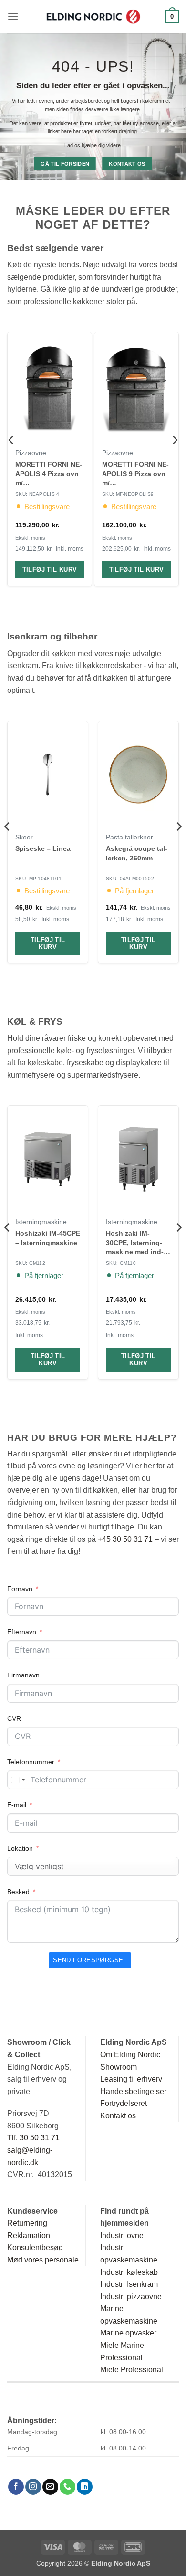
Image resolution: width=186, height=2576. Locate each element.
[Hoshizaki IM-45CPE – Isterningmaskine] (48, 1159)
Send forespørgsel (90, 1960)
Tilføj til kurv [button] (50, 570)
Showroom (119, 2067)
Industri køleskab (129, 2272)
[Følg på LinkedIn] (85, 2487)
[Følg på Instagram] (33, 2487)
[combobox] (18, 1780)
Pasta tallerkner (129, 837)
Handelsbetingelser (133, 2091)
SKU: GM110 (121, 1263)
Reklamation (29, 2236)
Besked (18, 1892)
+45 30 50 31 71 (125, 1539)
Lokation (20, 1848)
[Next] (175, 459)
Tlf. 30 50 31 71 (33, 2138)
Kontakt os (118, 2116)
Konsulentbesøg (35, 2247)
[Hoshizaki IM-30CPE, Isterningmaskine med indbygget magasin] (138, 1159)
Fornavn (20, 1589)
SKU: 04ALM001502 (130, 878)
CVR (14, 1718)
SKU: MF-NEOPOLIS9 (128, 495)
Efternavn (22, 1632)
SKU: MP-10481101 (38, 878)
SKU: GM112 (30, 1263)
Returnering (27, 2223)
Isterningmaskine (41, 1222)
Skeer (24, 837)
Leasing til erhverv (131, 2079)
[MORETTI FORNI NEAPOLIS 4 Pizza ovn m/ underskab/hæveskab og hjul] (50, 388)
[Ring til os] (67, 2487)
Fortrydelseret (124, 2103)
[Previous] (11, 459)
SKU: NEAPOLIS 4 (37, 495)
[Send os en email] (50, 2487)
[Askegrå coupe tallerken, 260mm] (138, 775)
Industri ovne (122, 2236)
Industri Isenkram (129, 2284)
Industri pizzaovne (131, 2297)
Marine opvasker (128, 2333)
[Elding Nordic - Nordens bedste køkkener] (93, 17)
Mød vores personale (43, 2260)
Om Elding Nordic (130, 2055)
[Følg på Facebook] (16, 2487)
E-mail (17, 1805)
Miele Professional (132, 2370)
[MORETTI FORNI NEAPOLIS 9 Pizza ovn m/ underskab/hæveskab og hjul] (136, 388)
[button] (13, 16)
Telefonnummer (31, 1762)
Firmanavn (23, 1675)
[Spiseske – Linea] (48, 775)
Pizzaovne (31, 453)
